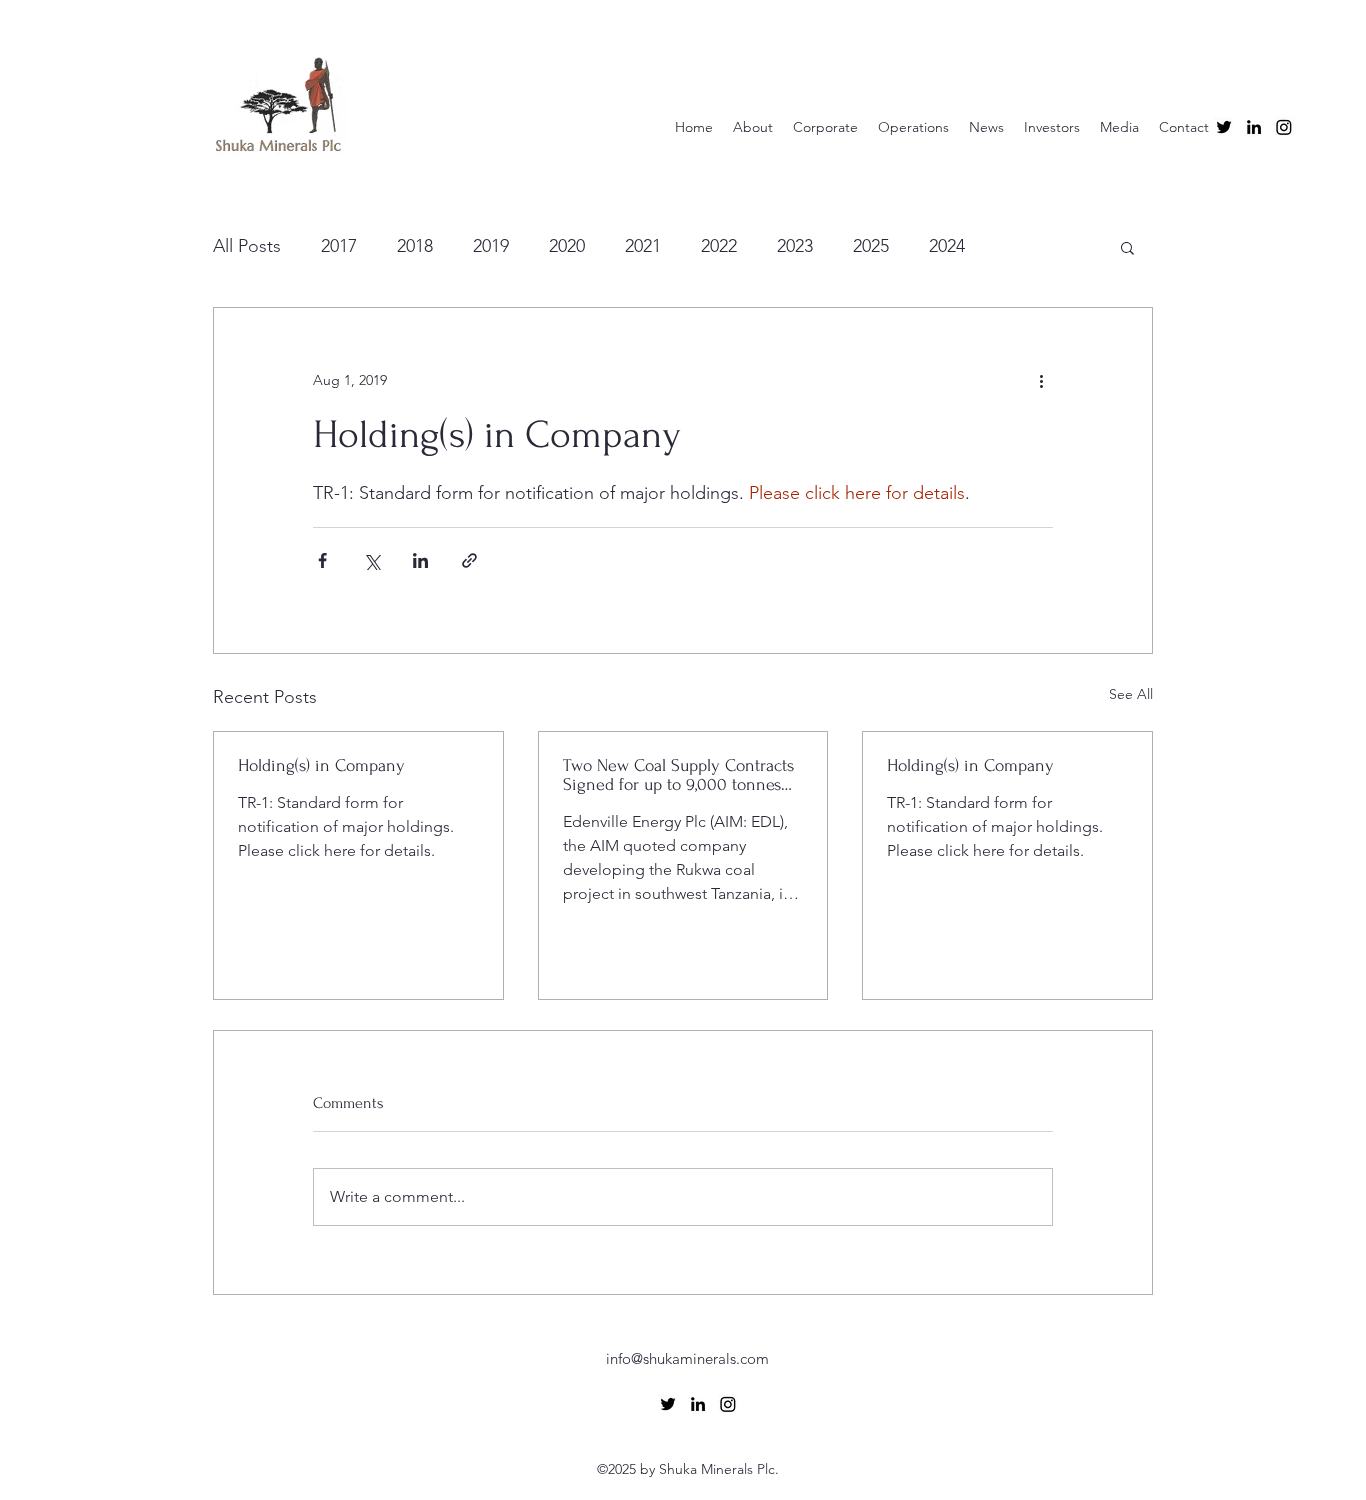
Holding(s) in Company (321, 765)
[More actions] (1041, 380)
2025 (871, 246)
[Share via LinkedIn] (420, 560)
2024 (947, 246)
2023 (795, 246)
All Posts (247, 246)
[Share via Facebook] (322, 560)
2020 (567, 246)
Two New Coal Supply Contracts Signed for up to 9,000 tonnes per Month (678, 775)
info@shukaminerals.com (687, 1358)
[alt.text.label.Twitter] (1224, 127)
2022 (719, 246)
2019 (491, 246)
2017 (339, 246)
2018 (415, 246)
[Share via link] (469, 560)
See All (1131, 694)
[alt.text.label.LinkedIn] (1254, 127)
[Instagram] (1284, 127)
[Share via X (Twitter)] (371, 560)
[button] (1127, 247)
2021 (643, 246)
